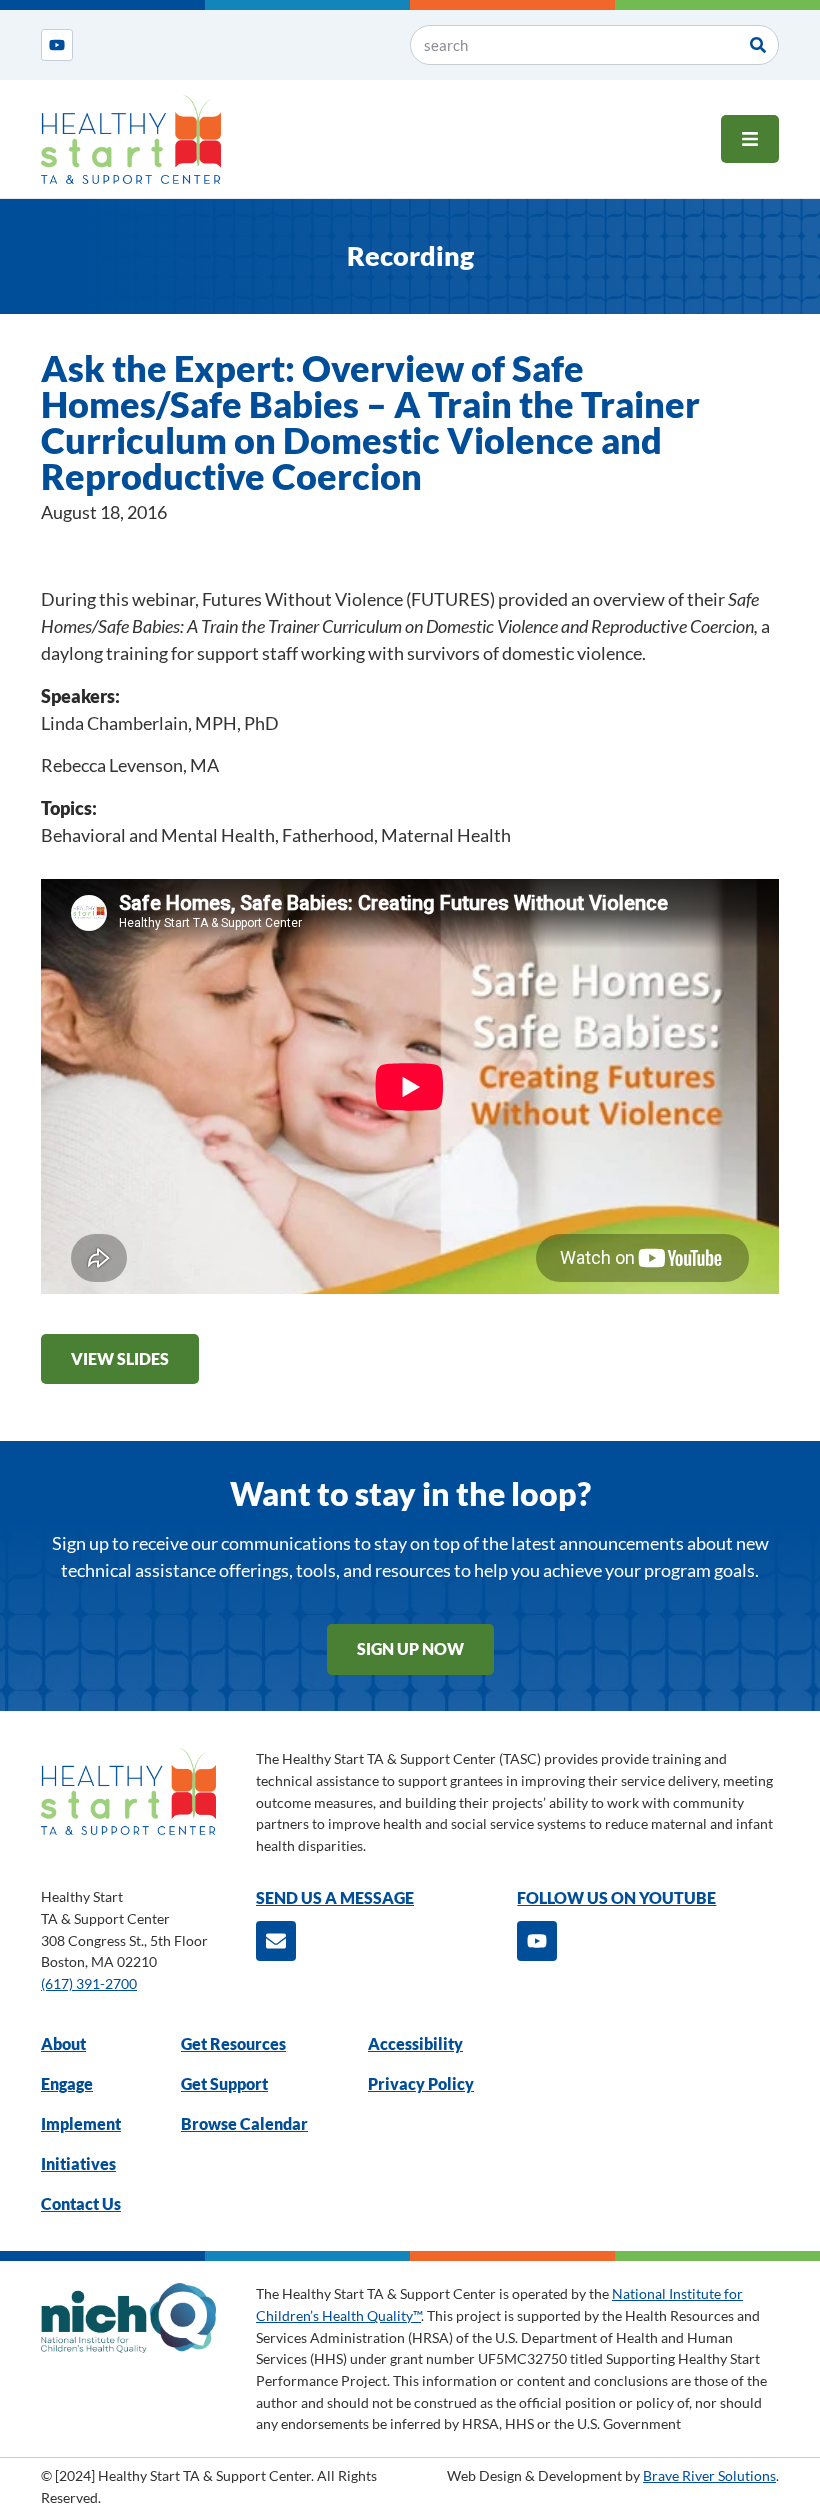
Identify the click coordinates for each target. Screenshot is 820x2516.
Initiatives (78, 2163)
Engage (67, 2083)
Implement (81, 2123)
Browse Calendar (244, 2123)
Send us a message (335, 1897)
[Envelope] (276, 1941)
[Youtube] (57, 45)
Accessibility (415, 2043)
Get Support (224, 2083)
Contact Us (81, 2203)
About (63, 2043)
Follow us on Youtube (616, 1897)
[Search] (758, 45)
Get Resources (233, 2043)
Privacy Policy (421, 2083)
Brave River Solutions (709, 2475)
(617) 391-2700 (89, 1983)
